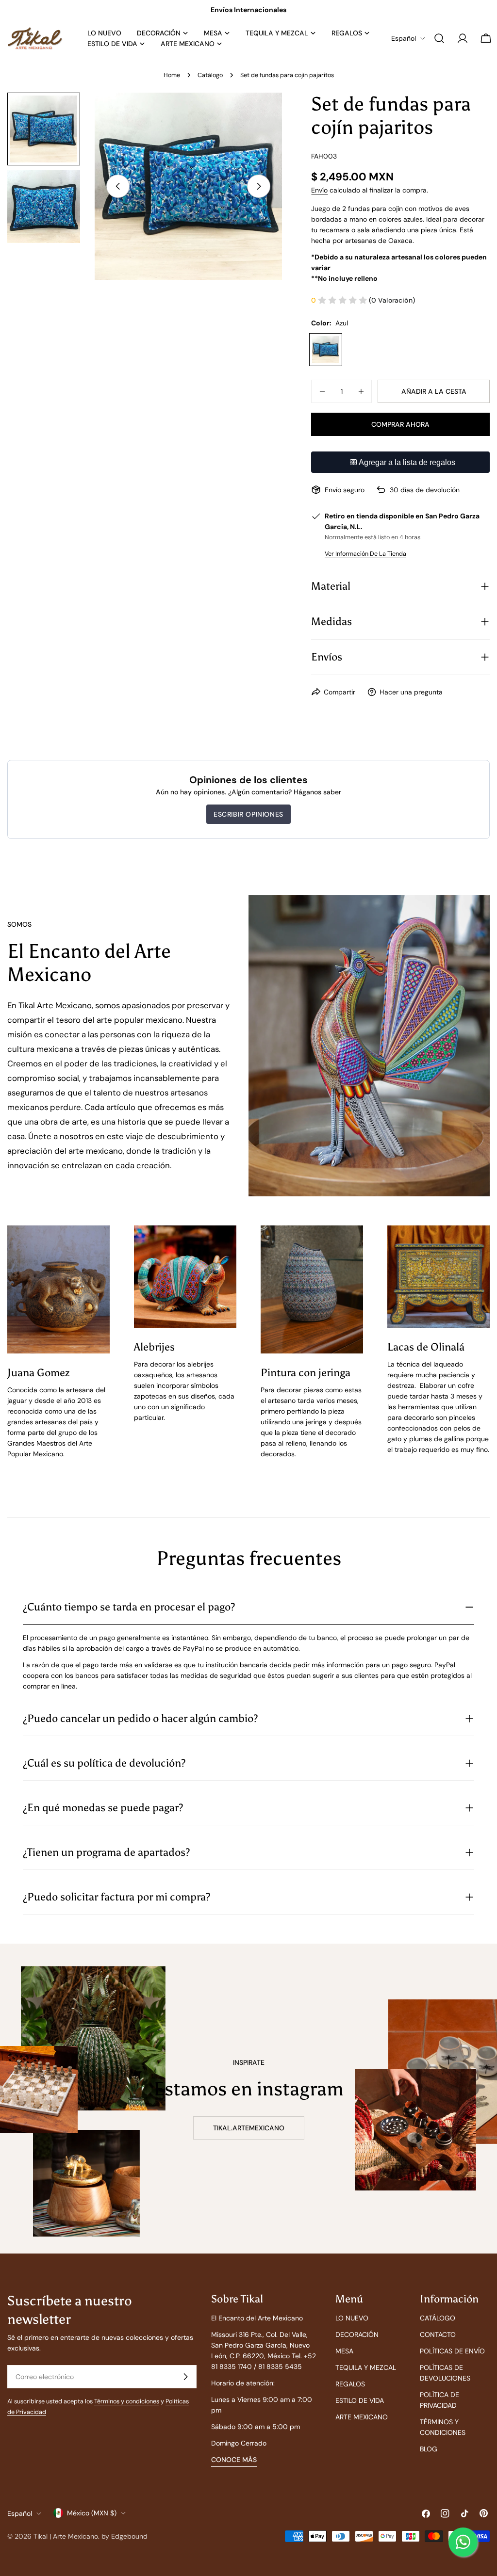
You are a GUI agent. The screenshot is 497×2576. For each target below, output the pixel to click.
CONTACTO (438, 2334)
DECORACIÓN (357, 2334)
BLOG (429, 2449)
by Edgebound (124, 2536)
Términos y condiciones (127, 2401)
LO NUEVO (352, 2318)
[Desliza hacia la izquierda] (118, 186)
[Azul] (326, 350)
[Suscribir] (185, 2377)
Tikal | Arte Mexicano (66, 2536)
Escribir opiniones (248, 814)
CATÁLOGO (438, 2318)
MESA (344, 2351)
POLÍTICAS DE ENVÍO (452, 2351)
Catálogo (210, 75)
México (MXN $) (92, 2513)
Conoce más (234, 2460)
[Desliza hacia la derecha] (259, 186)
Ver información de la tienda (365, 554)
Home (172, 75)
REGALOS (350, 2384)
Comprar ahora (400, 424)
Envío (319, 190)
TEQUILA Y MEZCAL (366, 2367)
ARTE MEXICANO (362, 2417)
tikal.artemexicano (249, 2128)
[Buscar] (439, 38)
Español (404, 38)
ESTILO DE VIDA (360, 2400)
